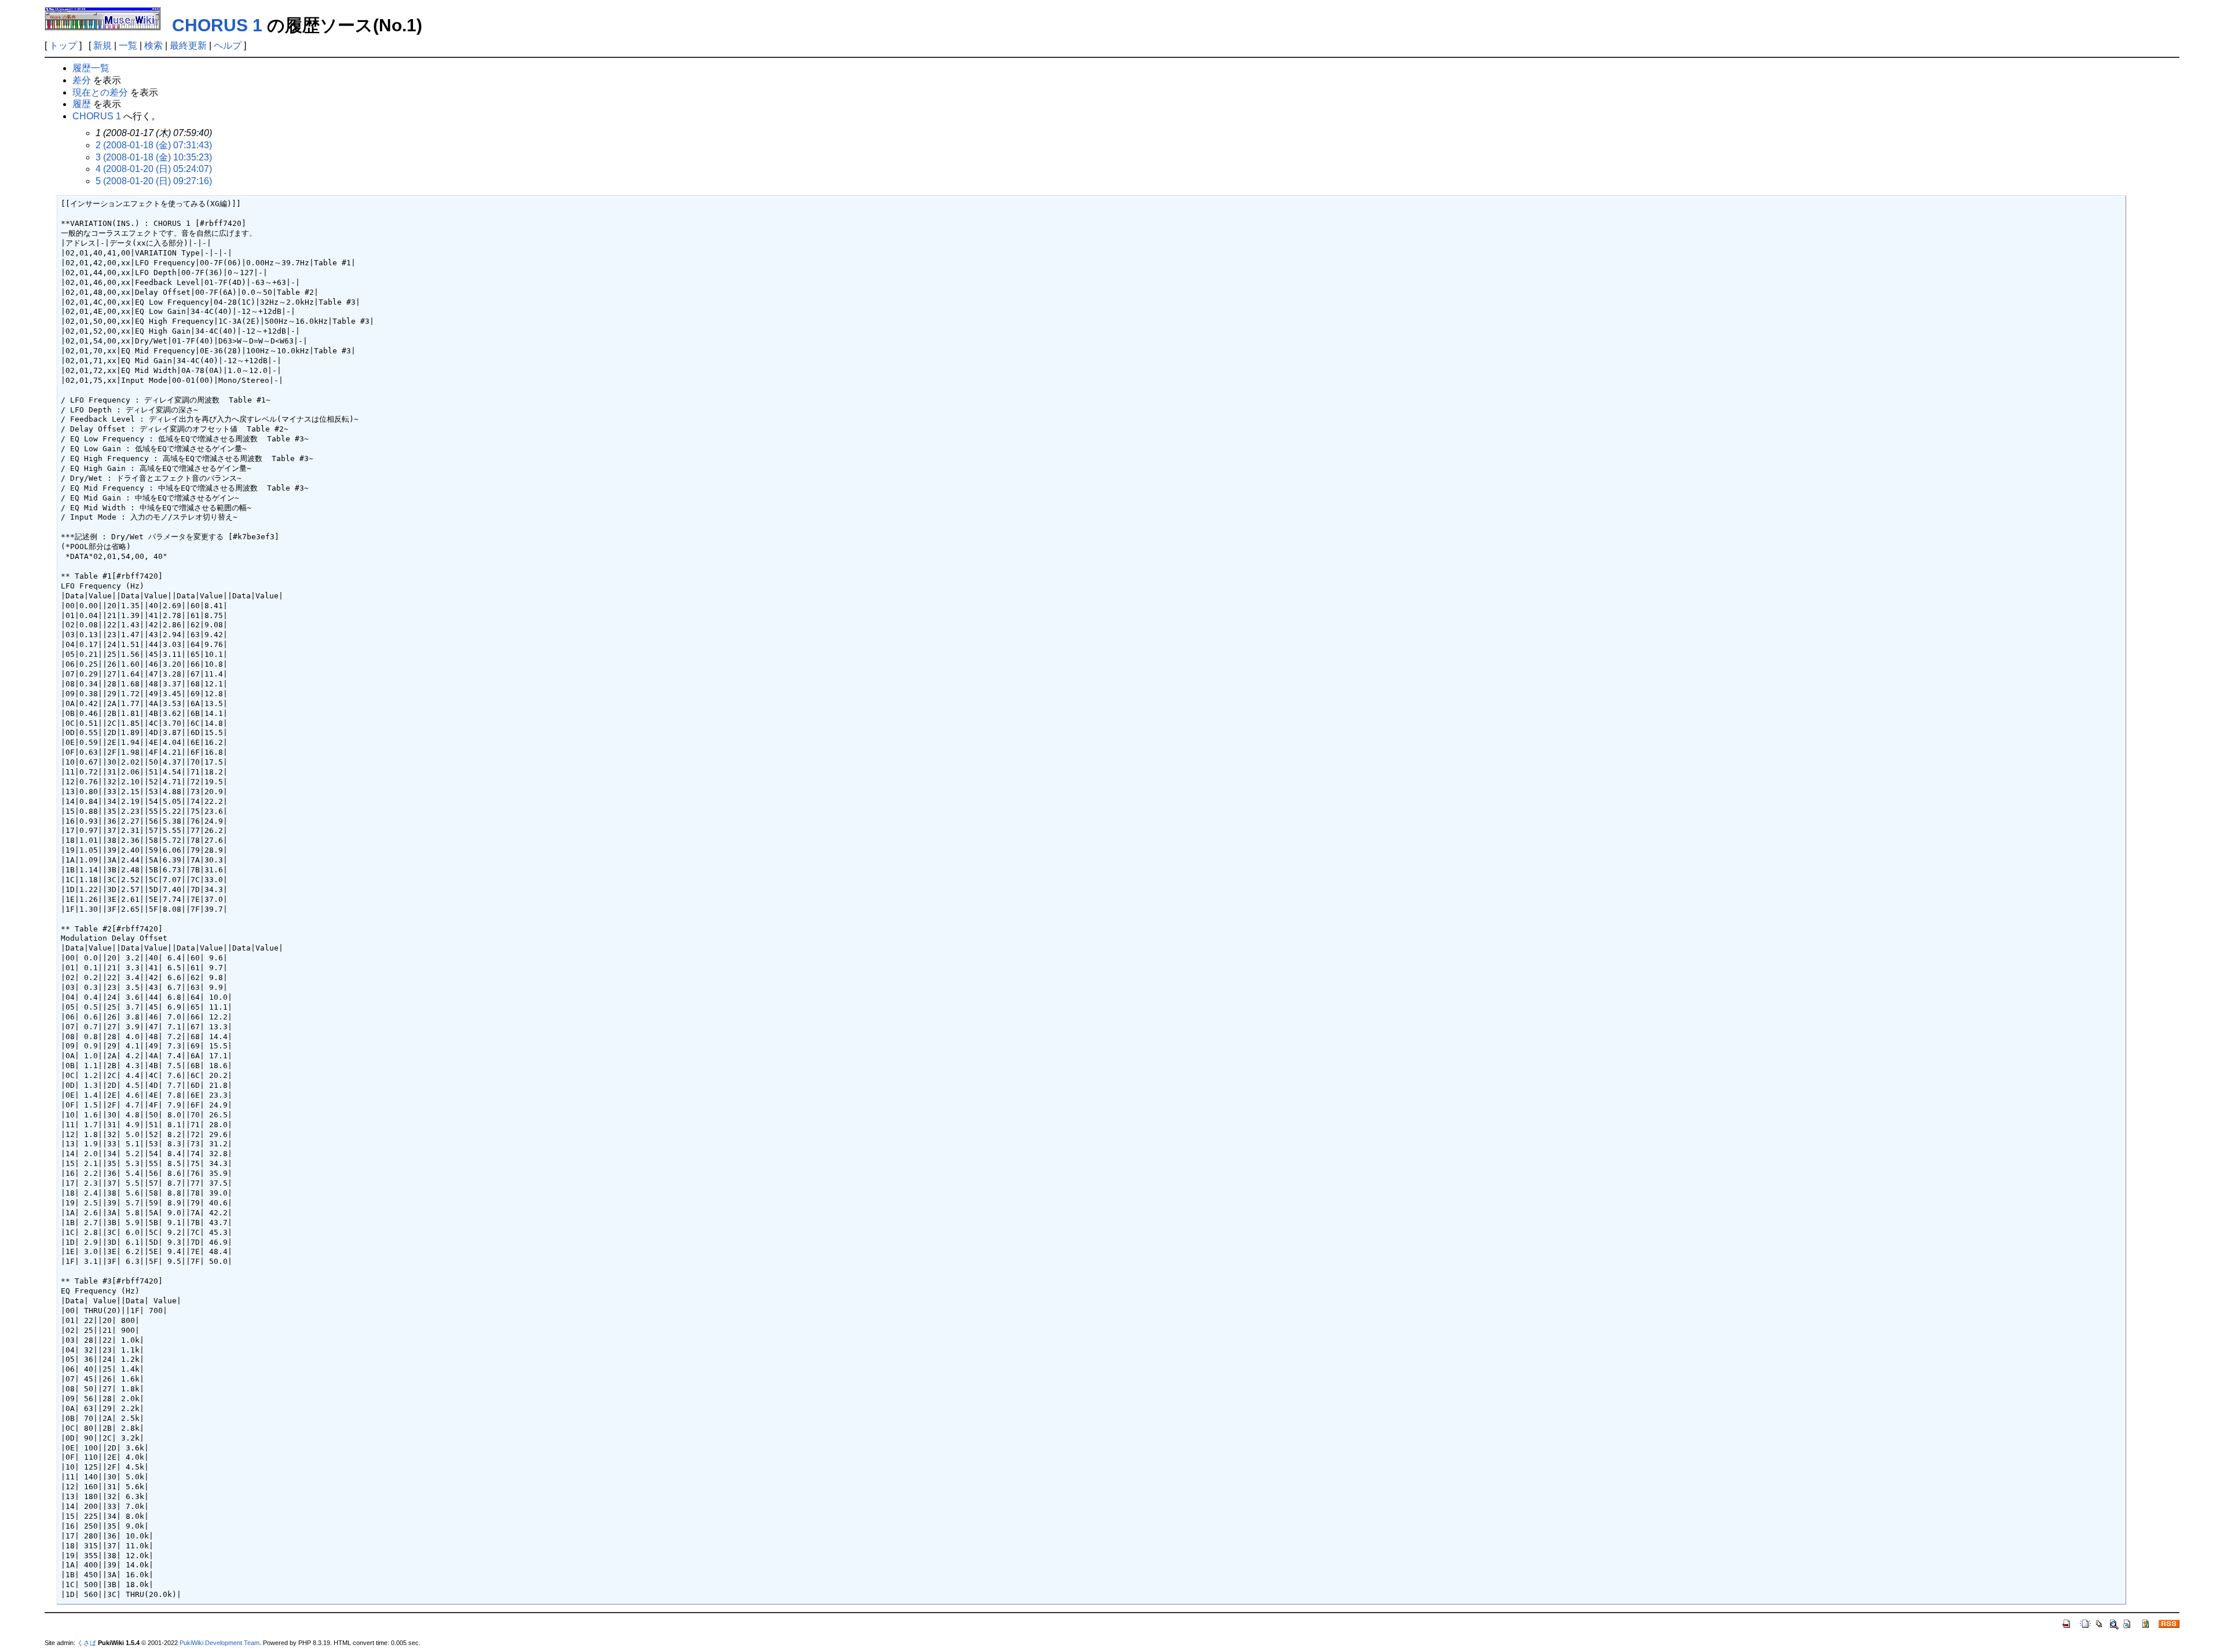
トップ (63, 45)
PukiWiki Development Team (220, 1643)
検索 (153, 45)
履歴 (82, 104)
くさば (87, 1643)
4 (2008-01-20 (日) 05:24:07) (154, 169)
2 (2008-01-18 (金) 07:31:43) (154, 145)
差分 (82, 80)
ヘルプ (228, 45)
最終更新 (188, 45)
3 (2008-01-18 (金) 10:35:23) (154, 157)
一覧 (128, 45)
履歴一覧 (91, 68)
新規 (103, 45)
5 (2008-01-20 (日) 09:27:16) (154, 181)
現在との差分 (100, 92)
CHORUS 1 (217, 25)
